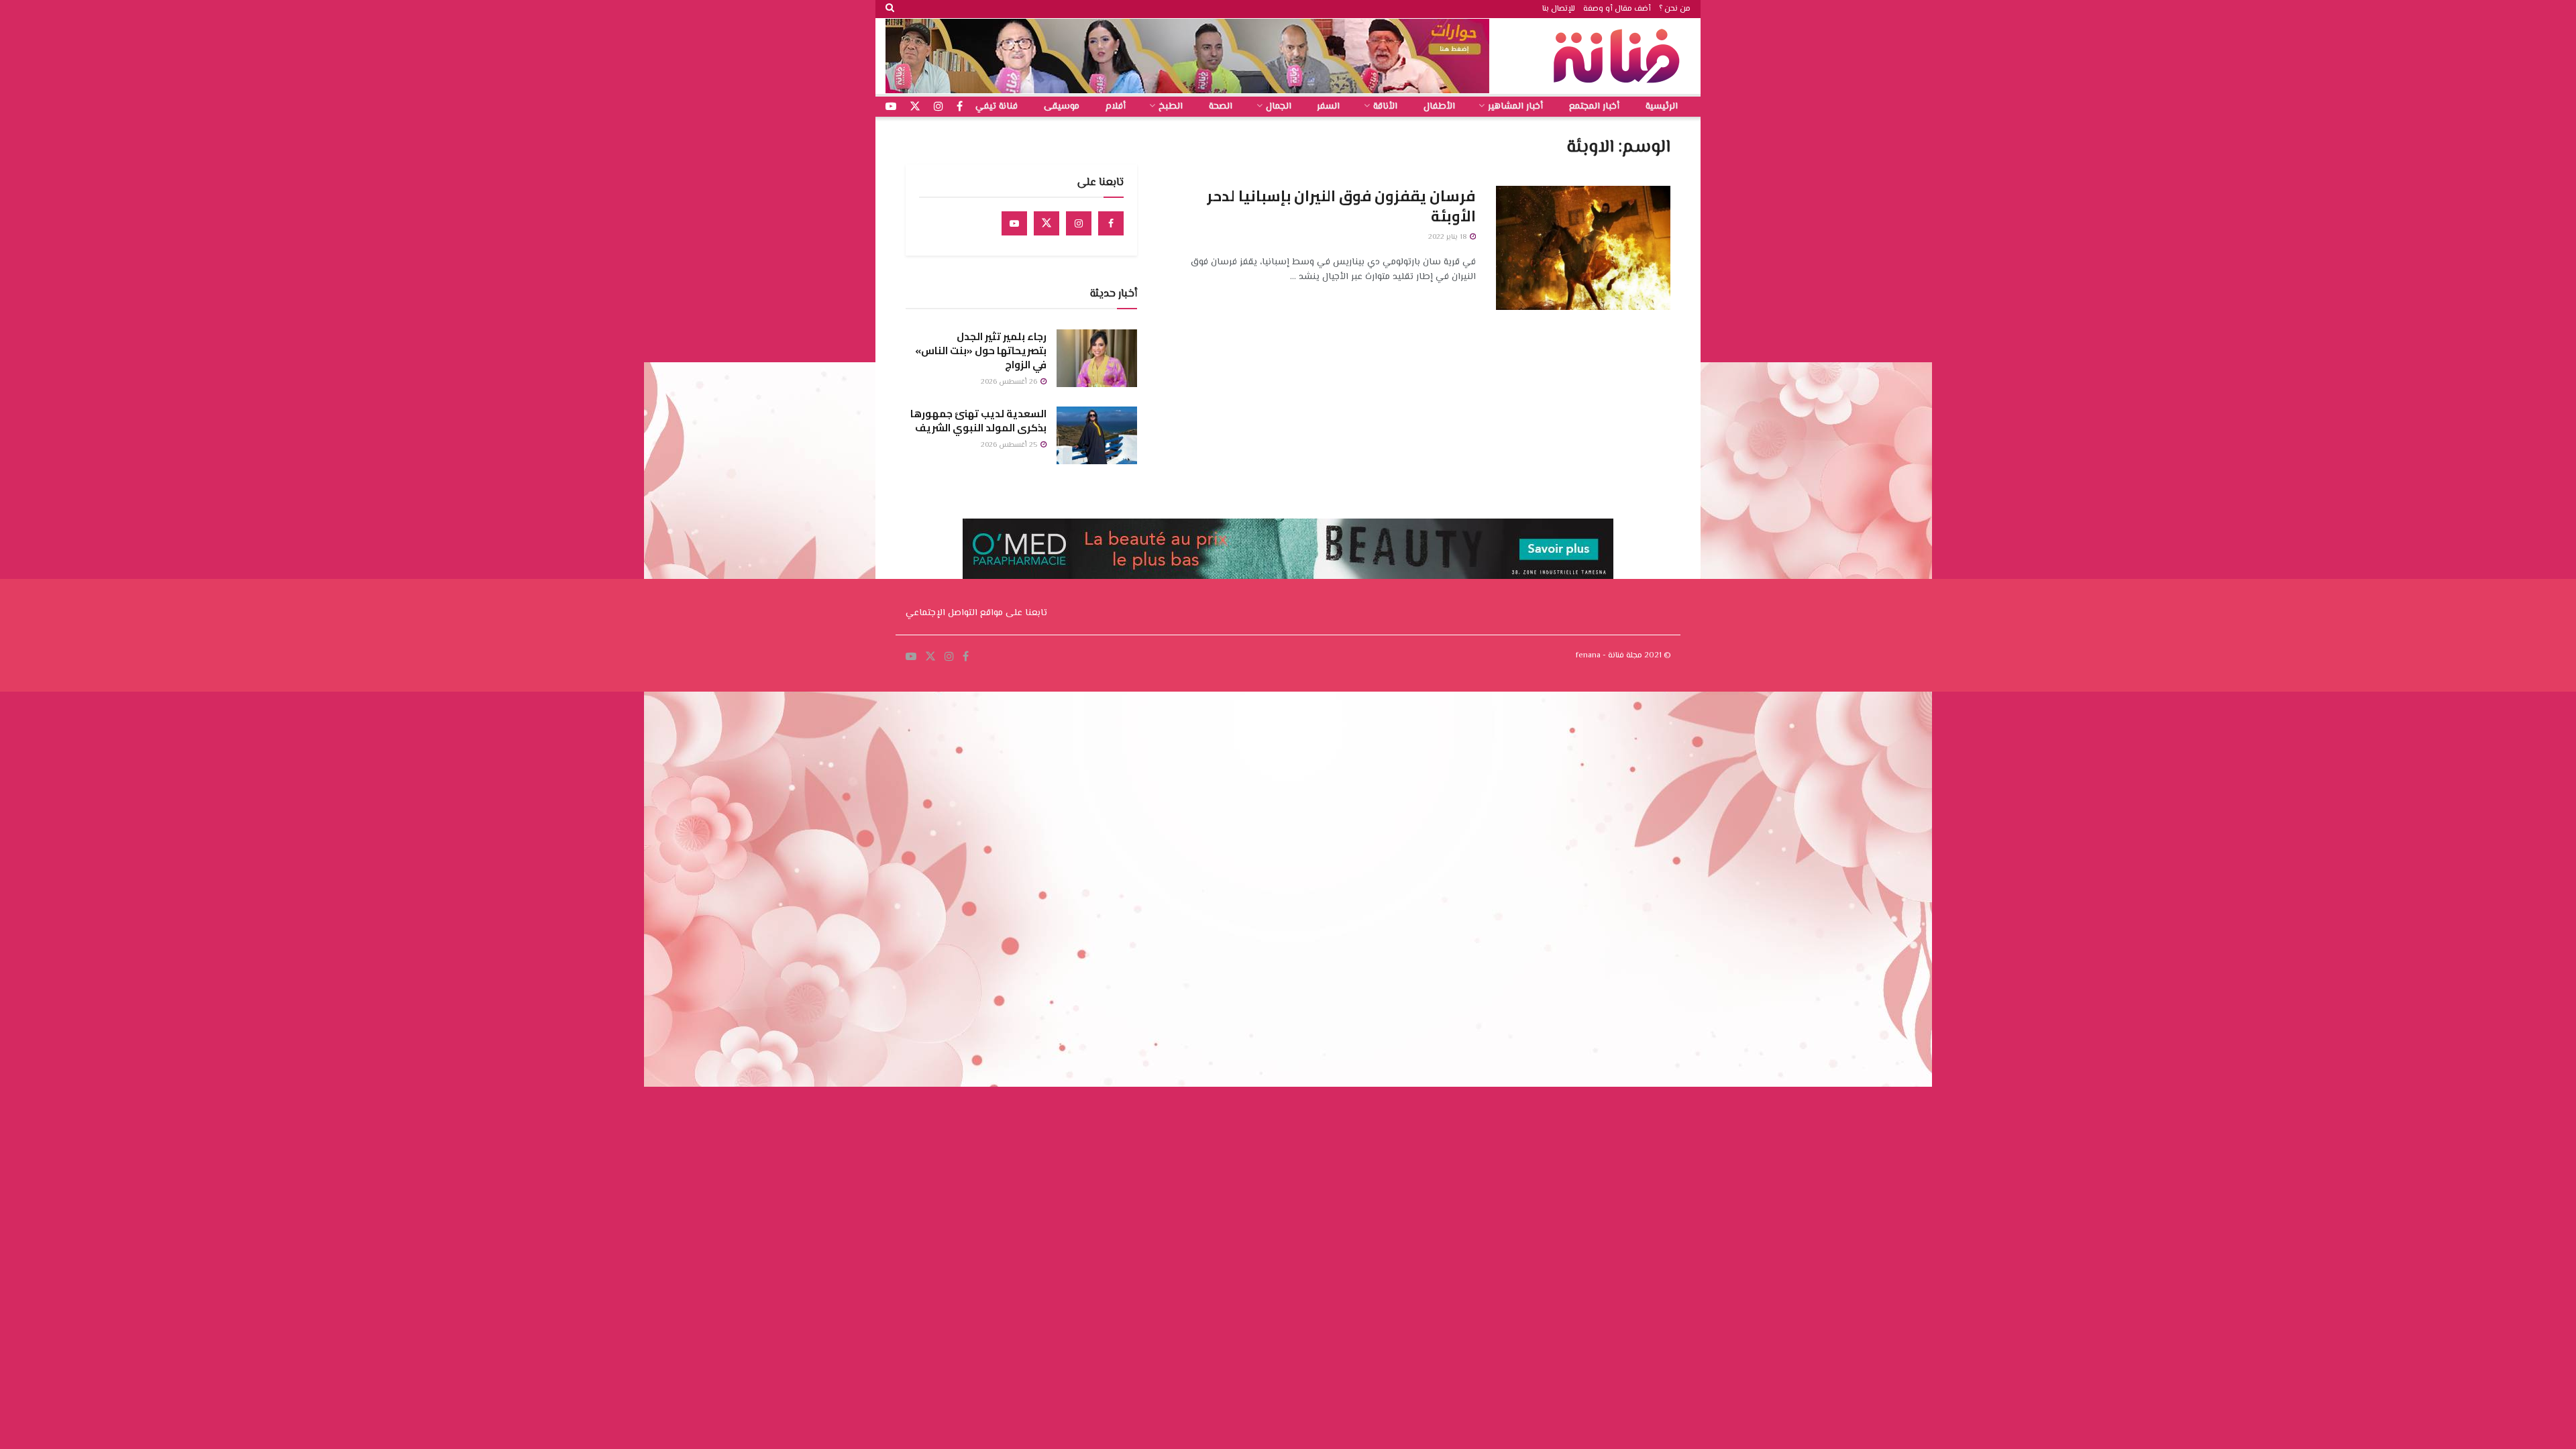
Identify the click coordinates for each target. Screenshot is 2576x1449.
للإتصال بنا (1559, 9)
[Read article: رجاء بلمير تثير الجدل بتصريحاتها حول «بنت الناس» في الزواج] (1097, 358)
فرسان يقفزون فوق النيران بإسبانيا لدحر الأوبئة (1341, 206)
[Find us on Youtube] (1014, 223)
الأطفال (1439, 107)
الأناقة (1385, 107)
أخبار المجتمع (1594, 107)
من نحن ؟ (1675, 9)
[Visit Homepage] (1620, 56)
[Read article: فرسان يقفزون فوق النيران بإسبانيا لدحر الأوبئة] (1583, 248)
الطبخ (1171, 107)
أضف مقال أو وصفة (1617, 9)
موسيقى (1062, 107)
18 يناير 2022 (1448, 237)
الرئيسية (1662, 107)
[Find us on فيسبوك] (960, 107)
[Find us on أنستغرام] (938, 107)
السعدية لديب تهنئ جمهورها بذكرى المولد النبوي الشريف (978, 421)
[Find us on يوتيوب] (891, 107)
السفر (1328, 107)
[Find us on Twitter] (1046, 223)
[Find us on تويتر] (915, 107)
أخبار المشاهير (1515, 107)
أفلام (1116, 107)
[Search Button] (890, 9)
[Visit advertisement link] (1187, 56)
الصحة (1221, 107)
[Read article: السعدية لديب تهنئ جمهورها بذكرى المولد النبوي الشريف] (1097, 435)
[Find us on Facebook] (1111, 223)
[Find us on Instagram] (1079, 223)
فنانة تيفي (997, 107)
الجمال (1279, 107)
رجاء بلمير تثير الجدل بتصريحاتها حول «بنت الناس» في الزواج (981, 351)
